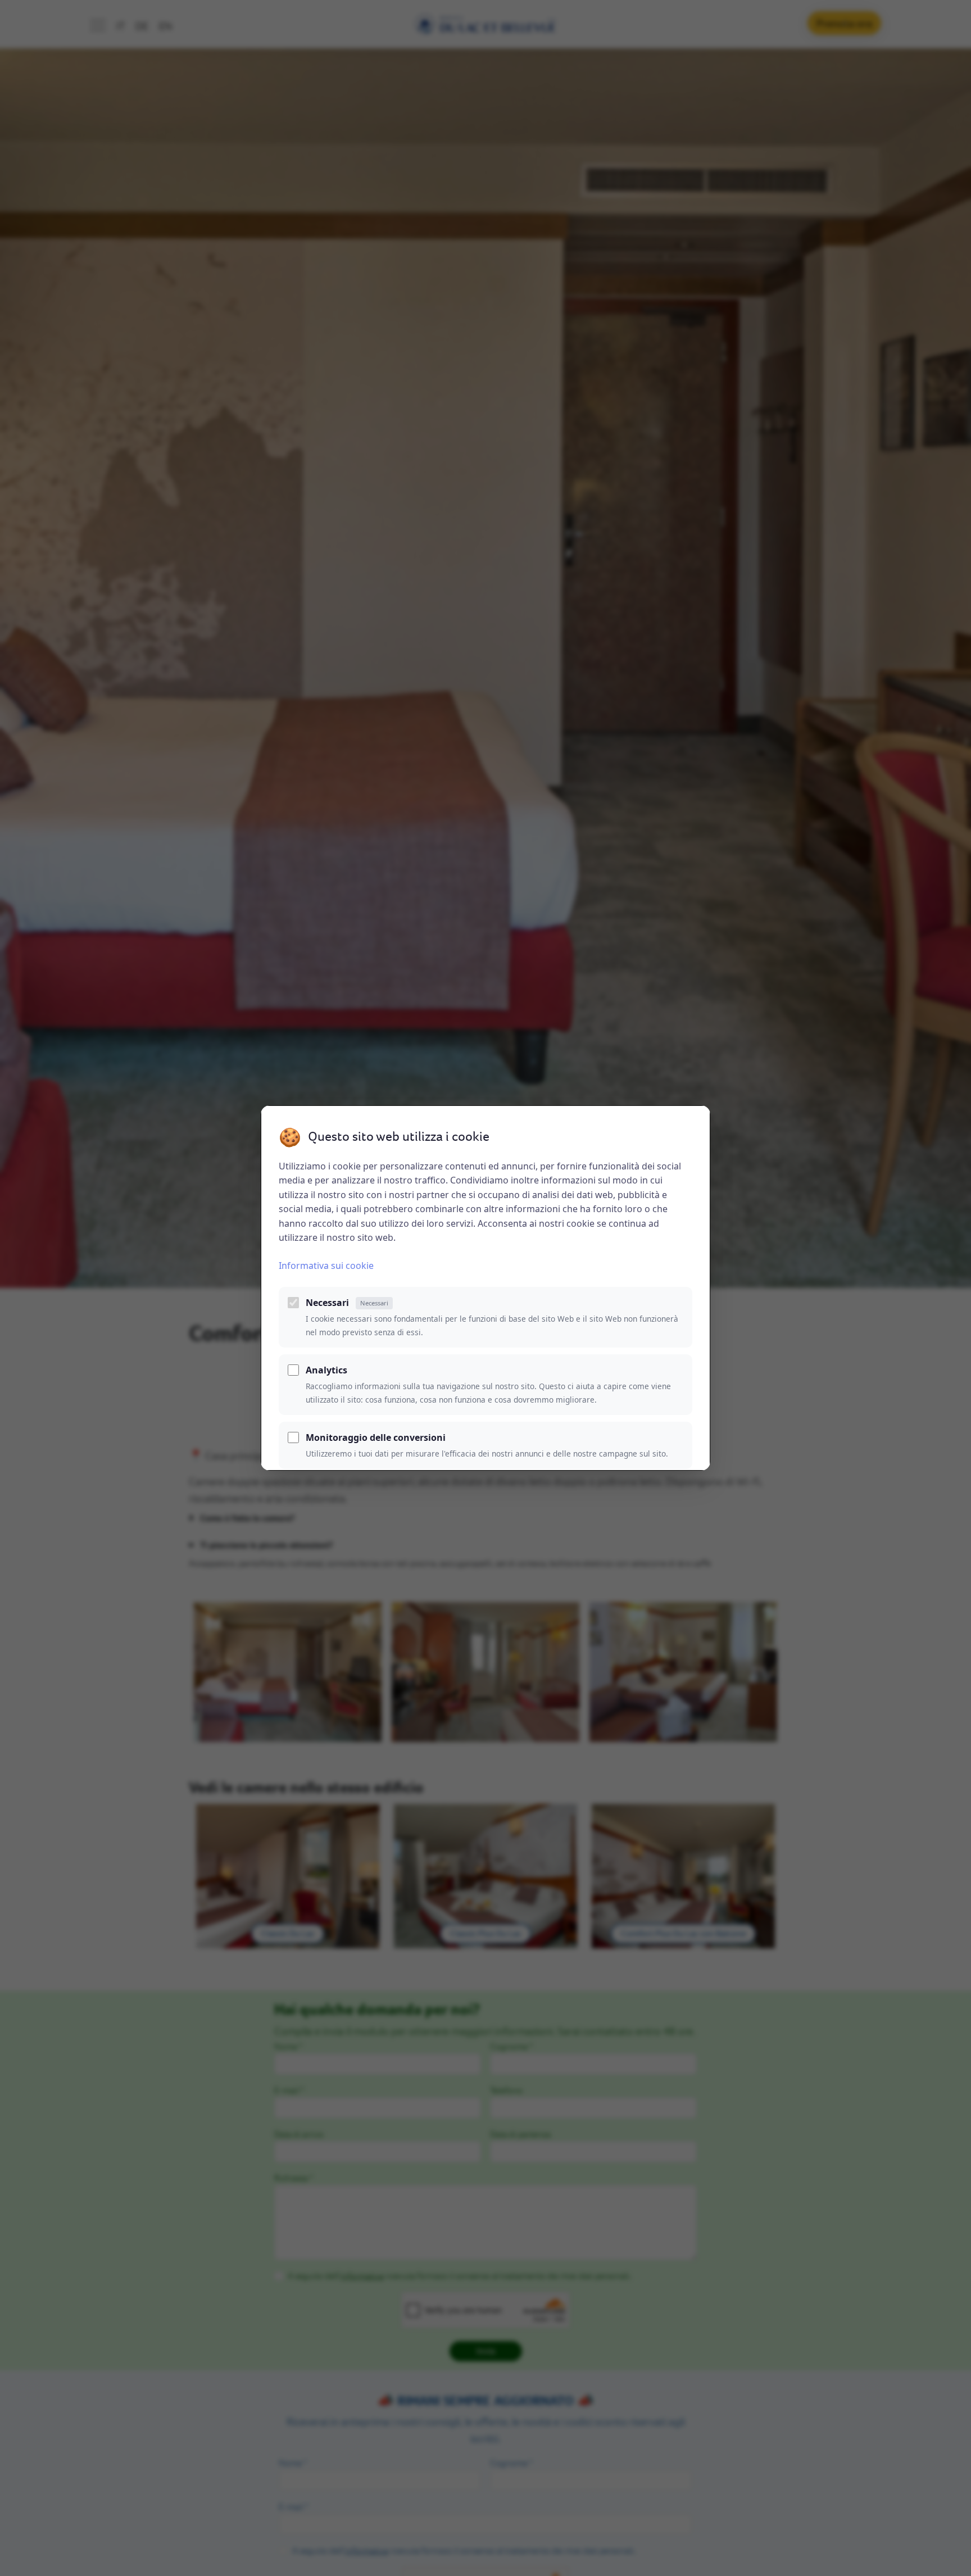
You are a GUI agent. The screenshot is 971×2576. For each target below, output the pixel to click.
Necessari (347, 1303)
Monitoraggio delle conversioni (376, 1437)
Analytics (326, 1370)
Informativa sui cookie (326, 1266)
